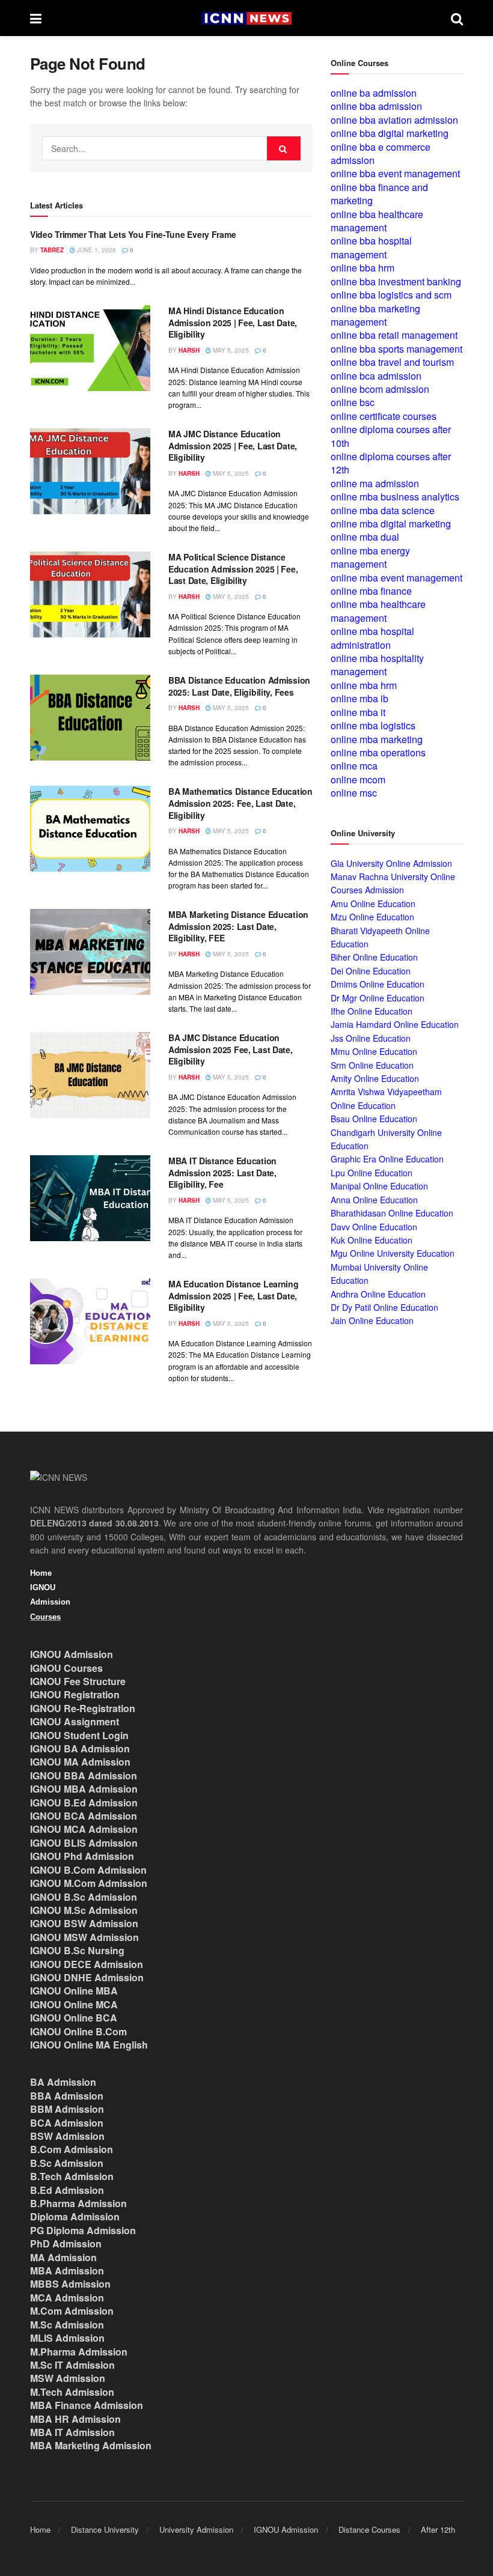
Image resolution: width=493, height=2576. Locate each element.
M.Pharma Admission (79, 2352)
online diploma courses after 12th (391, 463)
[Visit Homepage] (246, 18)
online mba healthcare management (378, 611)
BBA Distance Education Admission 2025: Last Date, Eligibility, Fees (239, 686)
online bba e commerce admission (381, 153)
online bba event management (395, 173)
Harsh (189, 350)
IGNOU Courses (66, 1668)
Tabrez (52, 250)
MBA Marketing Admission (91, 2445)
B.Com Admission (72, 2149)
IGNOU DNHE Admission (87, 1977)
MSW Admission (68, 2378)
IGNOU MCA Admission (84, 1829)
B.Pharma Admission (78, 2203)
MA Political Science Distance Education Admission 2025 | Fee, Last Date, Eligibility (233, 569)
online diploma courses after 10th (391, 436)
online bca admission (376, 376)
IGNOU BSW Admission (84, 1923)
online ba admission (374, 93)
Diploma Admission (75, 2216)
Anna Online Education (374, 1200)
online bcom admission (380, 389)
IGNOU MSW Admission (84, 1937)
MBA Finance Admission (87, 2405)
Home (41, 1573)
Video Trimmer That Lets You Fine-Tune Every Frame (133, 234)
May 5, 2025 (230, 350)
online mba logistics (373, 725)
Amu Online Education (373, 904)
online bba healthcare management (377, 221)
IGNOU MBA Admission (84, 1789)
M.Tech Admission (72, 2392)
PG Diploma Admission (83, 2230)
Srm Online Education (372, 1065)
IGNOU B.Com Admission (88, 1870)
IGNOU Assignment (75, 1721)
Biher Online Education (374, 957)
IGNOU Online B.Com (78, 2031)
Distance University (105, 2529)
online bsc (353, 402)
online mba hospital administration (372, 638)
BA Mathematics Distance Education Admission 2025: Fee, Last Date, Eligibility (240, 803)
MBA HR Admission (75, 2419)
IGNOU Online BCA (74, 2018)
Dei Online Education (371, 971)
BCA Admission (67, 2123)
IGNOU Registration (75, 1694)
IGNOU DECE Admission (87, 1964)
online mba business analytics (395, 497)
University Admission (196, 2529)
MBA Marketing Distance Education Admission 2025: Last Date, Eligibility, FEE (238, 926)
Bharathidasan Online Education (392, 1213)
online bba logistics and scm (391, 295)
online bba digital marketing (390, 133)
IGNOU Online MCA (74, 2004)
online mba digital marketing (391, 524)
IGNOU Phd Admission (82, 1856)
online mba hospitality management (377, 665)
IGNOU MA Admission (80, 1762)
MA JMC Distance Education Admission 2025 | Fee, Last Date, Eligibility (233, 445)
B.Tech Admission (72, 2176)
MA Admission (63, 2257)
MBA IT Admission (72, 2432)
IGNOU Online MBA (74, 1991)
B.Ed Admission (67, 2190)
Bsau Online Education (374, 1119)
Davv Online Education (374, 1227)
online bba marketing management (375, 315)
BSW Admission (67, 2136)
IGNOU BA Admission (80, 1748)
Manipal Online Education (379, 1186)
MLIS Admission (67, 2338)
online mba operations (378, 752)
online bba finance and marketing (379, 194)
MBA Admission (67, 2271)
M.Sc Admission (67, 2325)
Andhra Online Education (378, 1294)
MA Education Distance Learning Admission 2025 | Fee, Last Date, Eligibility (234, 1296)
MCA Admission (67, 2298)
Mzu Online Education (372, 917)
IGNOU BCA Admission (84, 1816)
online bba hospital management (371, 247)
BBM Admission (67, 2109)
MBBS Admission (70, 2284)
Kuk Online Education (372, 1240)
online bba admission (376, 106)
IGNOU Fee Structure (78, 1681)
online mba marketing (377, 739)
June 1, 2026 (96, 250)
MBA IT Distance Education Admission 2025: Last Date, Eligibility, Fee (222, 1172)
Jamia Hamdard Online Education (395, 1024)
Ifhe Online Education (372, 1011)
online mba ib (360, 698)
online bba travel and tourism (392, 362)
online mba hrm (364, 685)
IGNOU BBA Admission (84, 1776)
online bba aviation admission (394, 120)
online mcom (358, 779)
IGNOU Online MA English (89, 2045)
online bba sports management (397, 349)
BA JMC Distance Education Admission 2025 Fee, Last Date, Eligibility (231, 1049)
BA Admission (63, 2082)
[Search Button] (457, 18)
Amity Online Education (375, 1078)
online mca (354, 766)
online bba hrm (363, 268)
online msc (354, 793)
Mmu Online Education (374, 1051)
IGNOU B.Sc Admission (84, 1897)
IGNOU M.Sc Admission (84, 1910)
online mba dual (365, 537)
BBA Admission (67, 2096)
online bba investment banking (396, 281)
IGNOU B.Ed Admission (84, 1803)
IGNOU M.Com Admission (89, 1883)
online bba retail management (394, 335)
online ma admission (375, 483)
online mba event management (397, 578)
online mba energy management (370, 557)
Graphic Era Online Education (387, 1159)
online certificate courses (384, 416)
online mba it (358, 712)
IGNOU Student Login (79, 1735)
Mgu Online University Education (393, 1253)
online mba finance (371, 591)
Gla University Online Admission (391, 863)
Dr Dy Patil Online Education (384, 1307)
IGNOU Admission (72, 1654)
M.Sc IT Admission (72, 2365)
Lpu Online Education (372, 1173)
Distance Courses (369, 2529)
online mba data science (383, 510)
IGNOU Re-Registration (83, 1708)
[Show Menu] (36, 18)
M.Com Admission (72, 2311)
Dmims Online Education (378, 984)
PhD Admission (66, 2243)
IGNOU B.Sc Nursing (77, 1950)
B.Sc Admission (67, 2163)
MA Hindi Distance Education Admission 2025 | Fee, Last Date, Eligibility (233, 322)
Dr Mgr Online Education (378, 998)
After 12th (438, 2529)
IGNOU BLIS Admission (84, 1843)
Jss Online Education (371, 1038)
